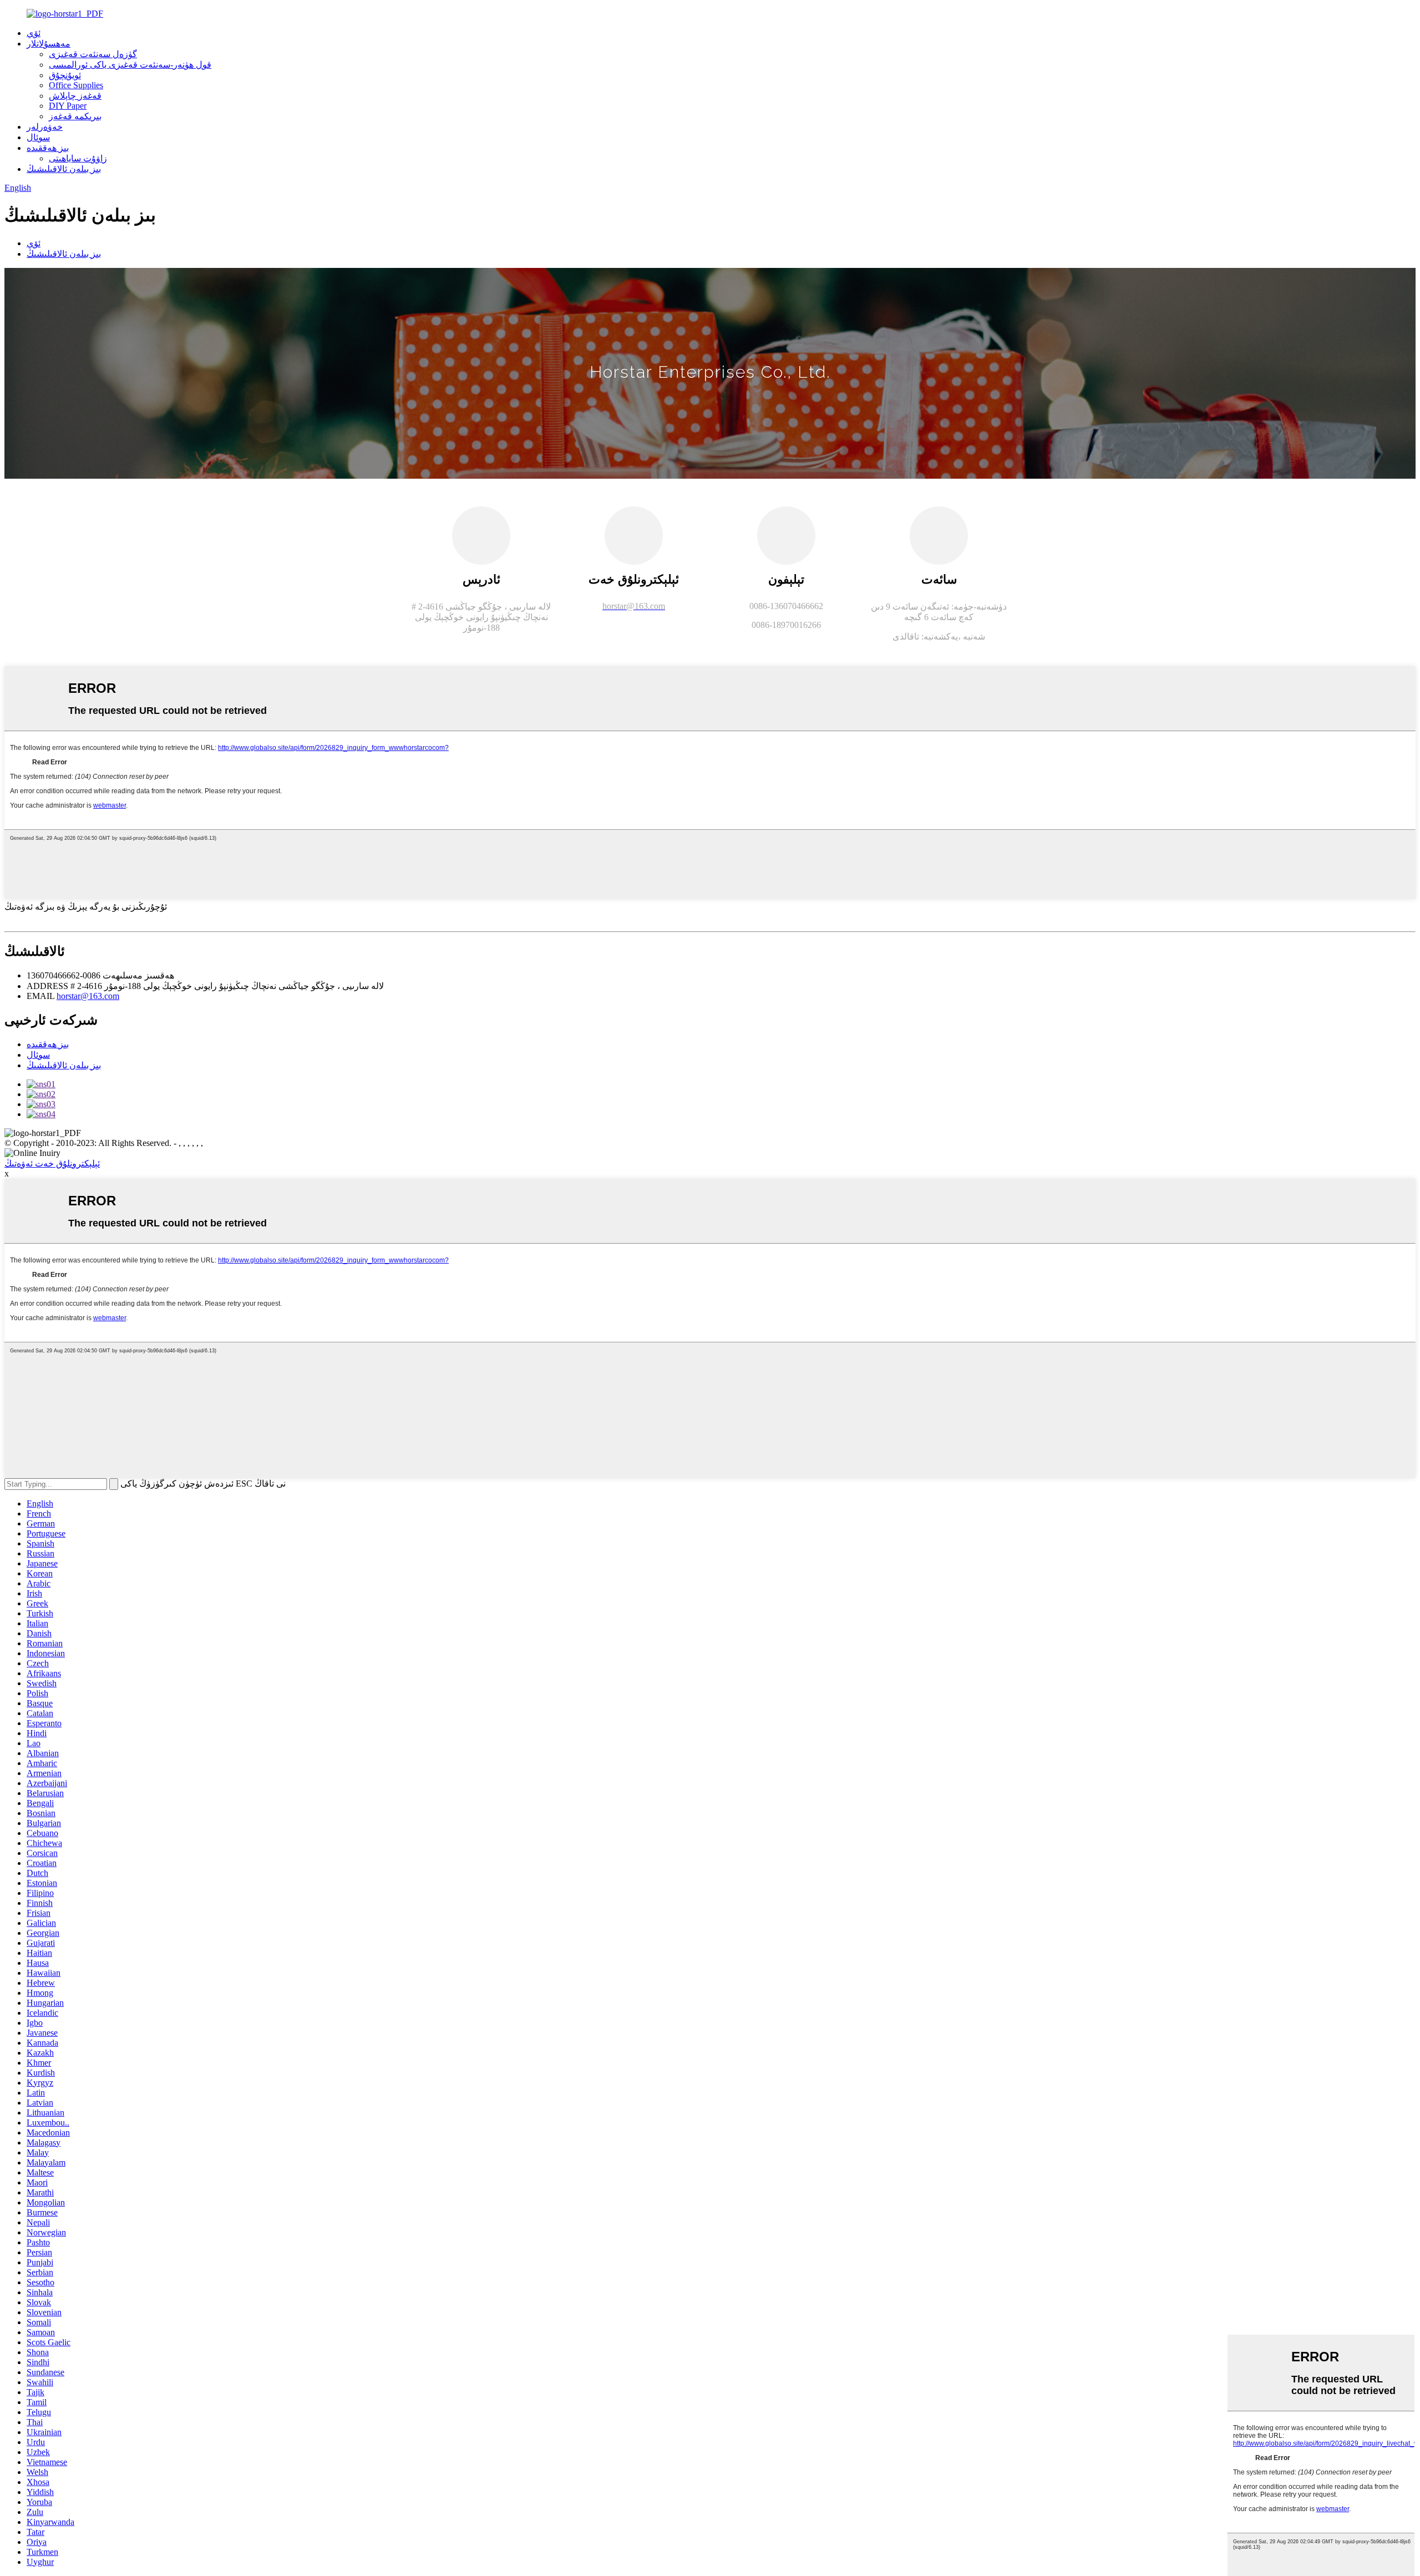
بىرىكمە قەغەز (75, 116)
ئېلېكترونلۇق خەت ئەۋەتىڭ (52, 1163)
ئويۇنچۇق (65, 75)
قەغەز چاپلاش (75, 96)
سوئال (38, 137)
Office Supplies (76, 85)
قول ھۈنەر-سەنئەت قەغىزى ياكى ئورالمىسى (130, 65)
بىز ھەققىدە (48, 148)
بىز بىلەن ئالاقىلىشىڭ (64, 169)
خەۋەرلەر (45, 127)
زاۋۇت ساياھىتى (78, 158)
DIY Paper (68, 106)
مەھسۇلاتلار (49, 44)
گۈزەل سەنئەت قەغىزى (93, 54)
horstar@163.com (88, 996)
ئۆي (34, 33)
